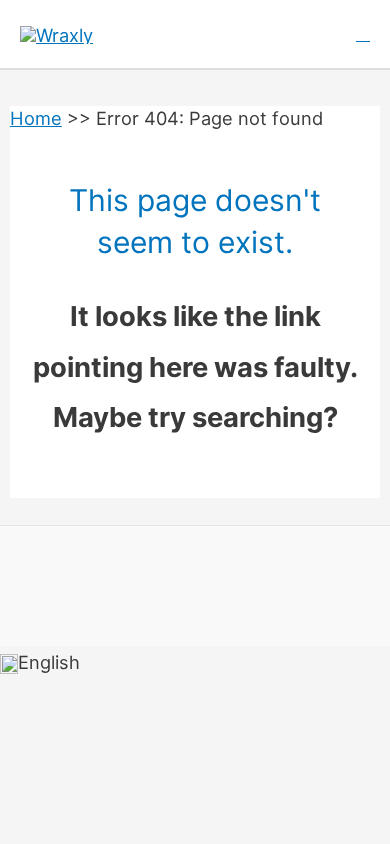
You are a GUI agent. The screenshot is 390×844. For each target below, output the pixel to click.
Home (36, 118)
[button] (363, 34)
